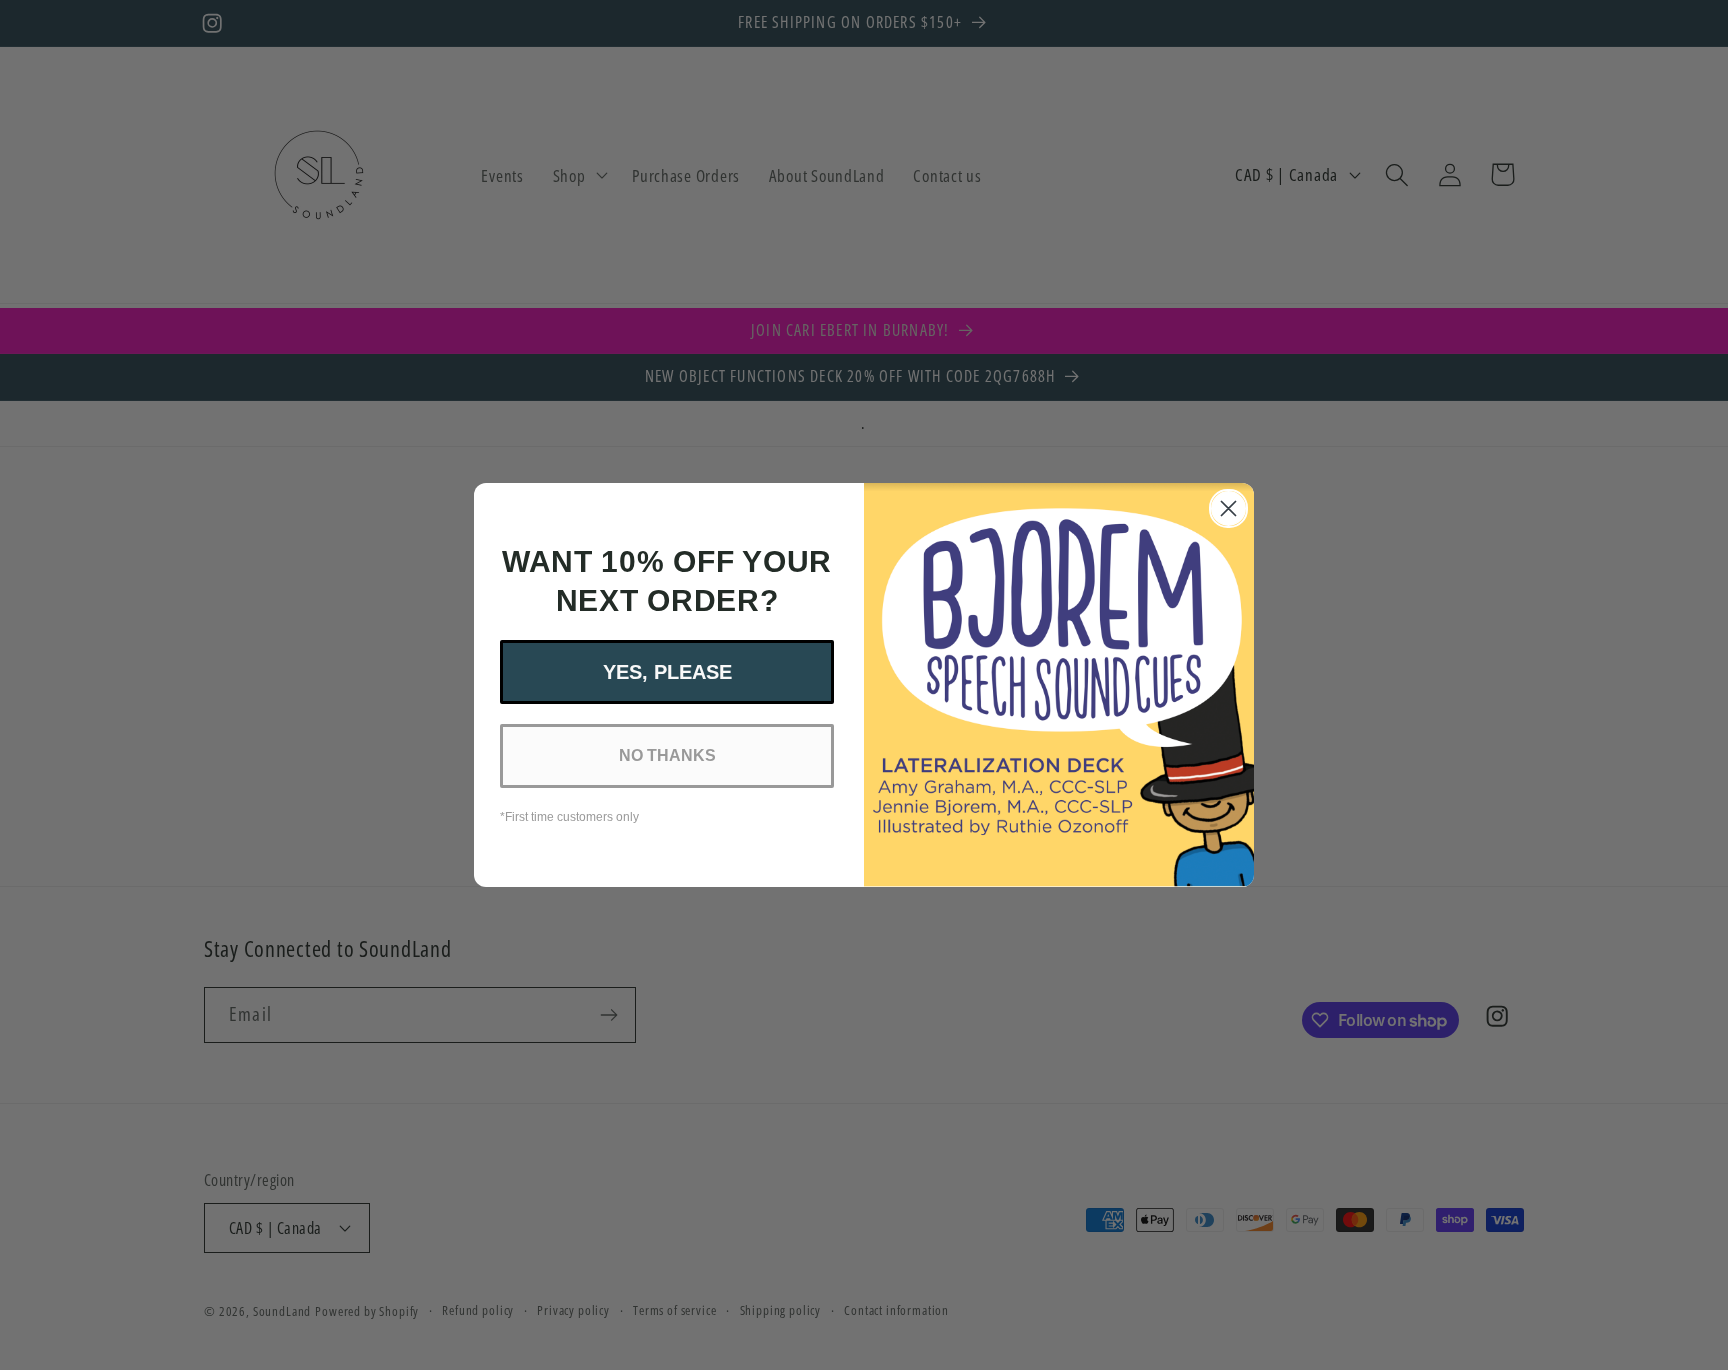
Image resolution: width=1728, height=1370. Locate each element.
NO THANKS (667, 755)
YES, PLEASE (667, 672)
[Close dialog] (1228, 508)
